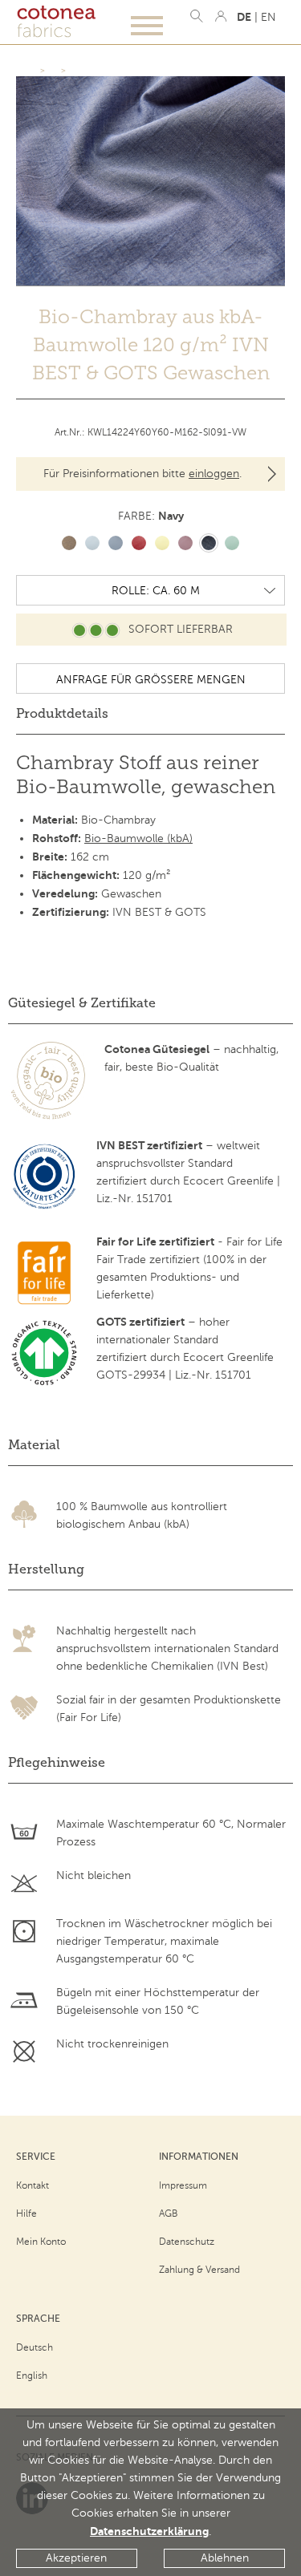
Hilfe (26, 2213)
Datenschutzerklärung (149, 2531)
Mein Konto (41, 2242)
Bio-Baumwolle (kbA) (138, 838)
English (32, 2376)
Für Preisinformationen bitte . (142, 474)
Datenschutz (187, 2242)
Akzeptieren (76, 2558)
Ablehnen (225, 2558)
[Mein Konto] (221, 16)
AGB (169, 2213)
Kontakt (33, 2185)
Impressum (183, 2185)
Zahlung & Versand (199, 2270)
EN (268, 17)
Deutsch (35, 2347)
